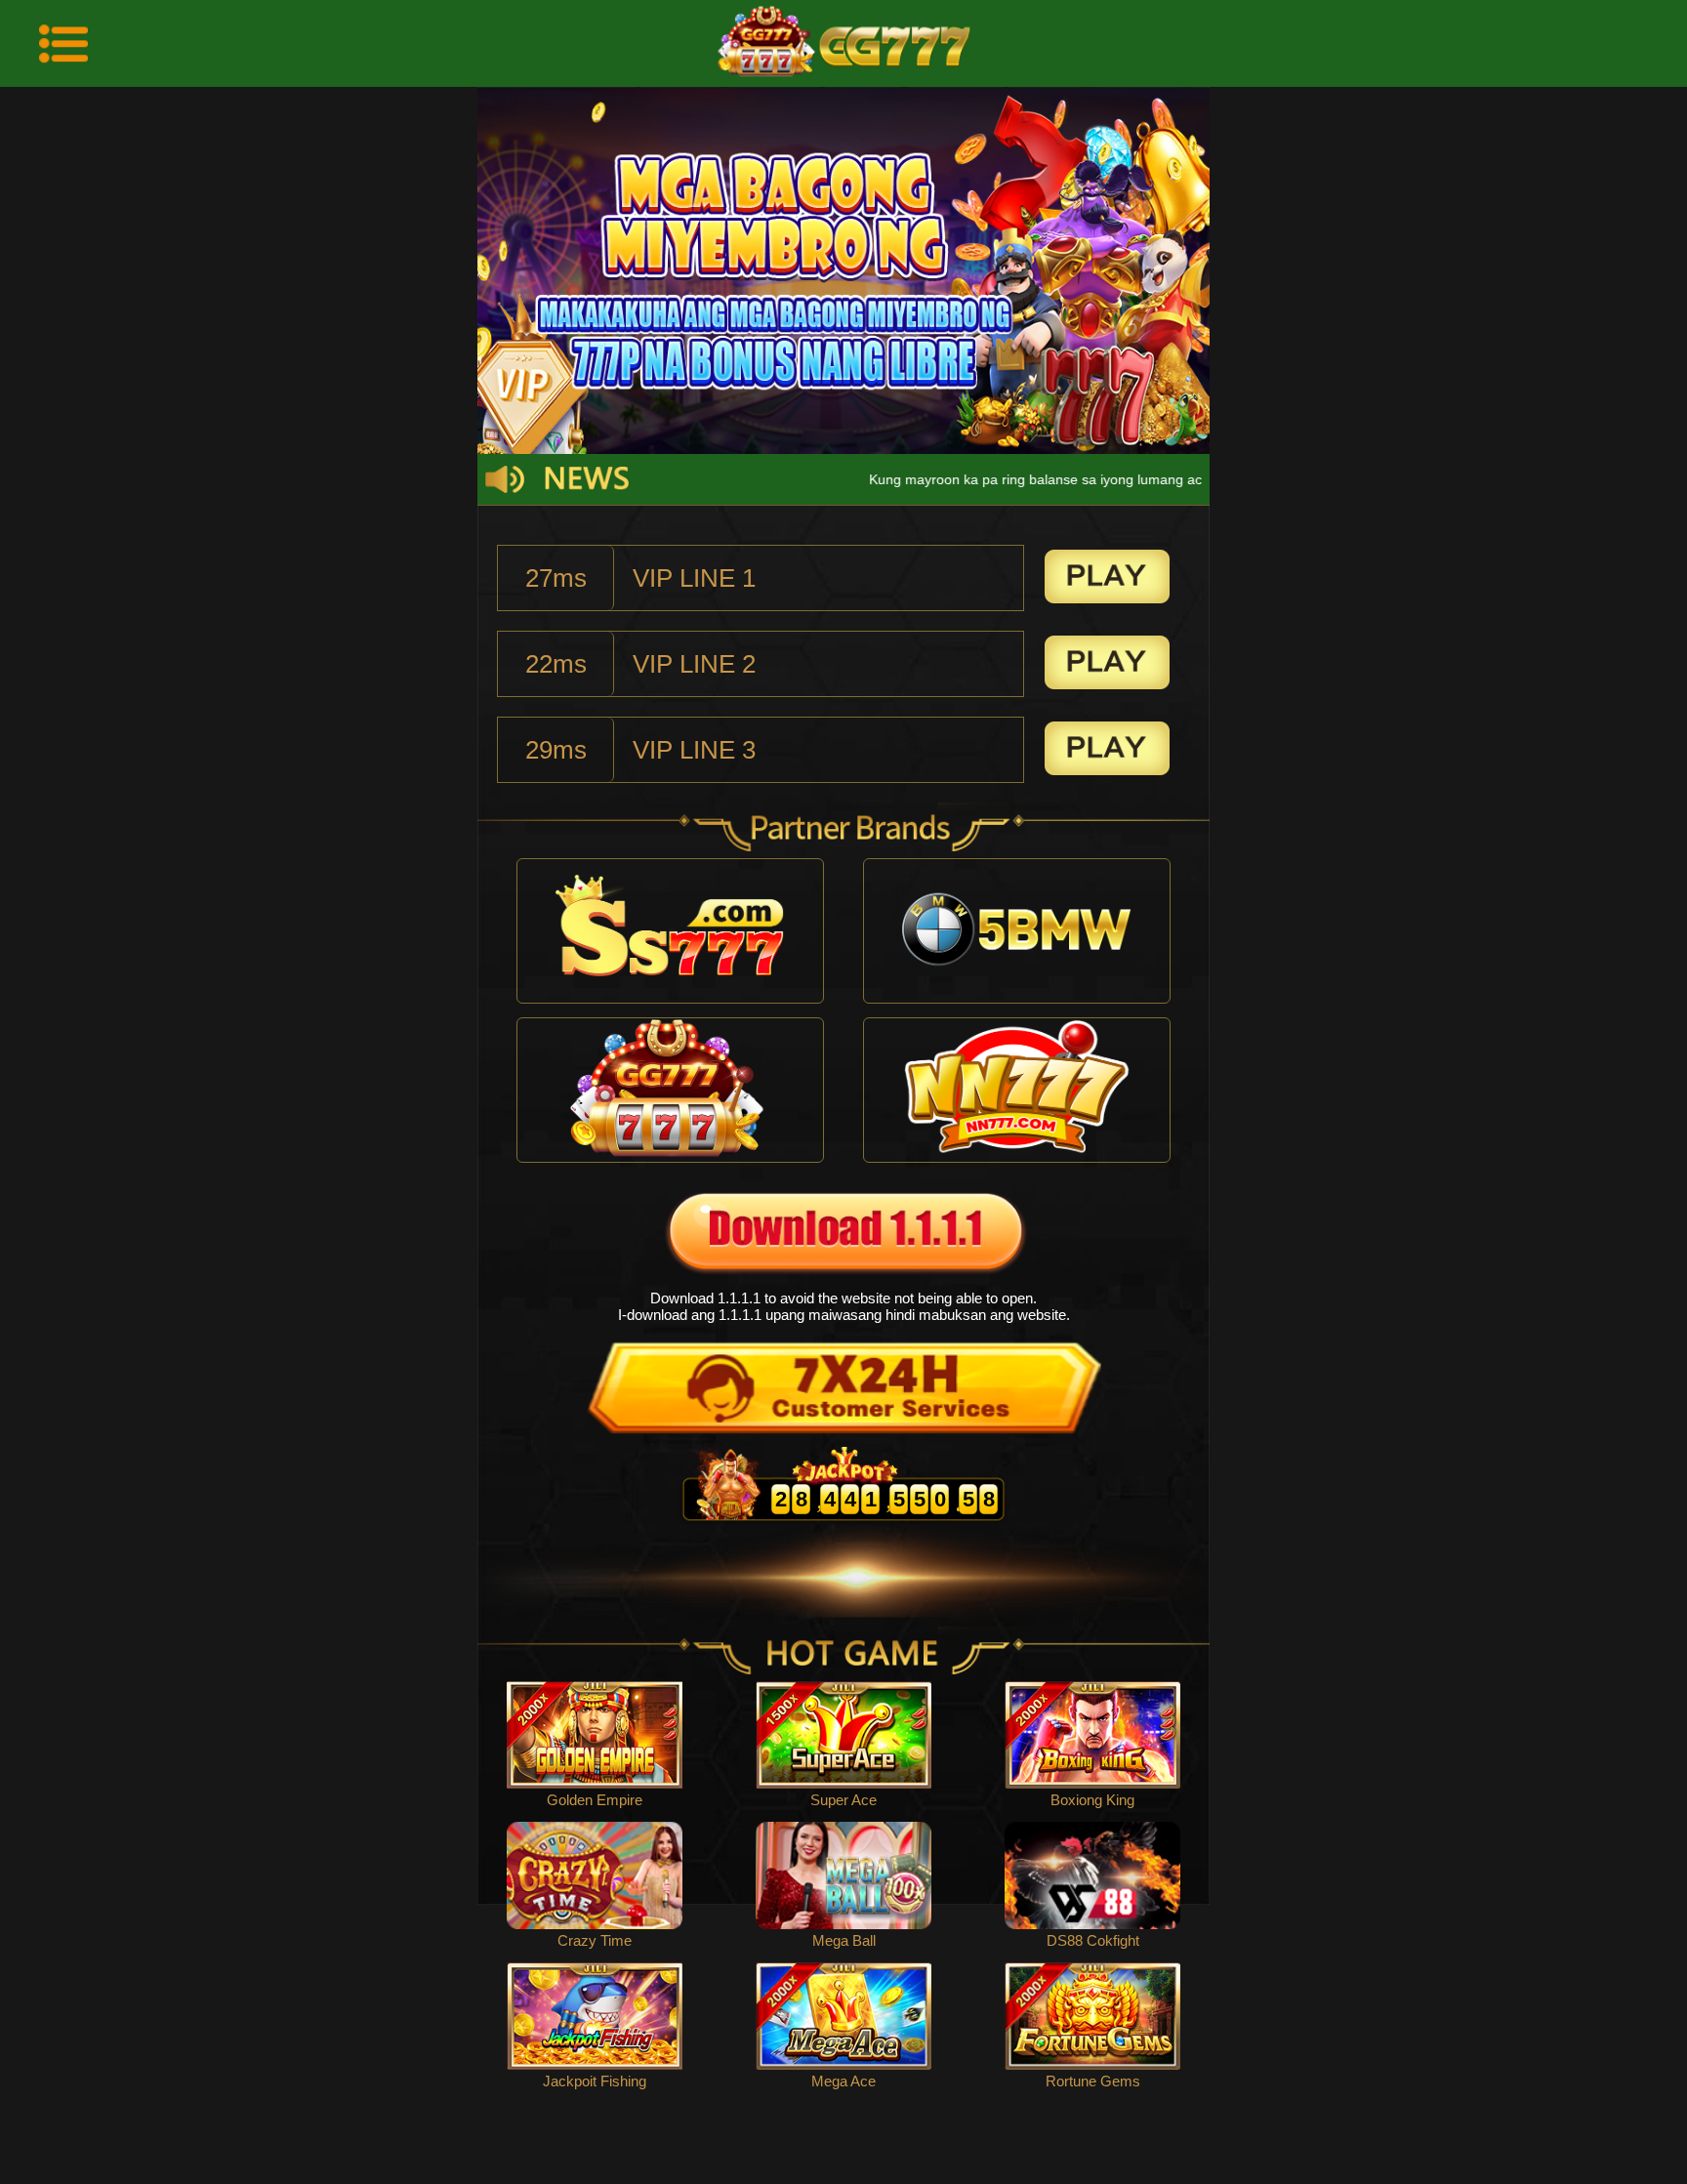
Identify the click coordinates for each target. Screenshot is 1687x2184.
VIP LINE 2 (694, 664)
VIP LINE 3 (694, 750)
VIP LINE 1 (694, 578)
